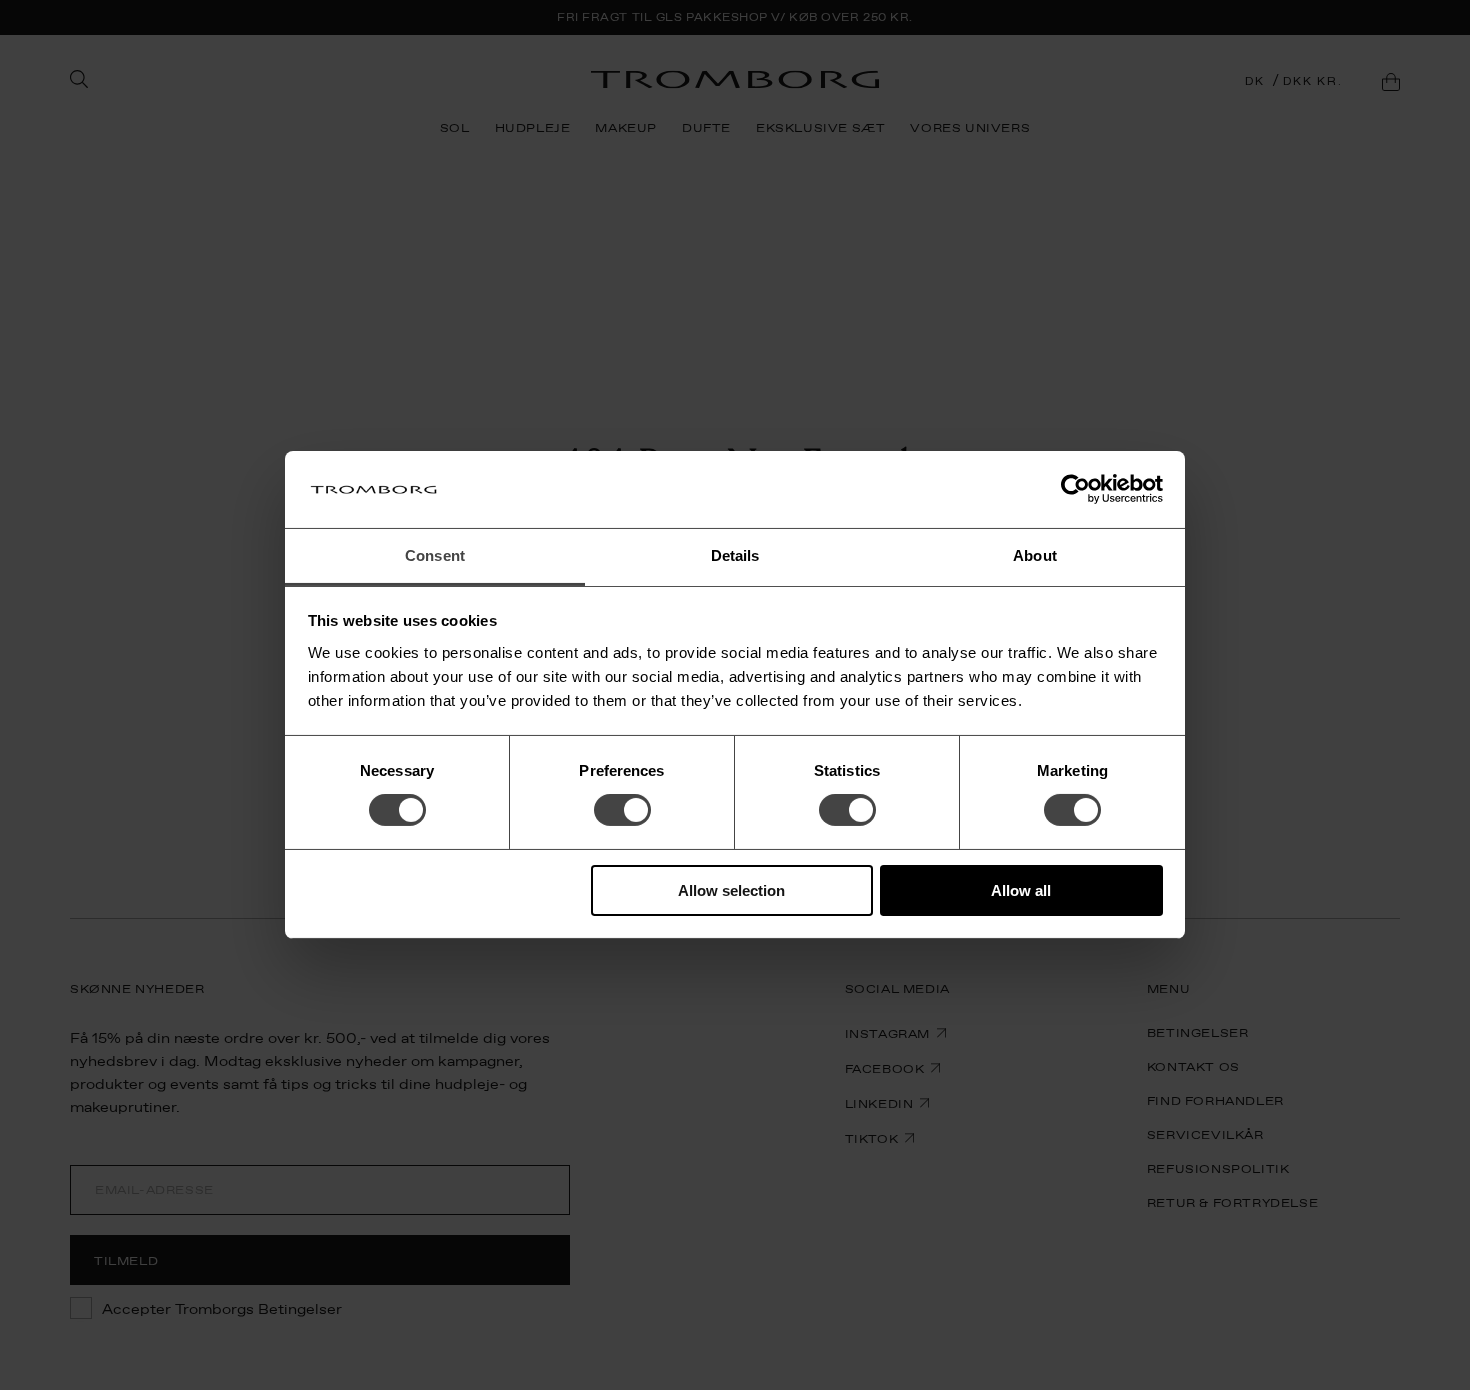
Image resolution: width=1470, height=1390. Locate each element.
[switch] (622, 810)
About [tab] (1035, 555)
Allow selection (731, 890)
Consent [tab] (435, 555)
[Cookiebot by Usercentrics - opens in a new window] (1075, 489)
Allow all (1021, 890)
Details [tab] (735, 555)
